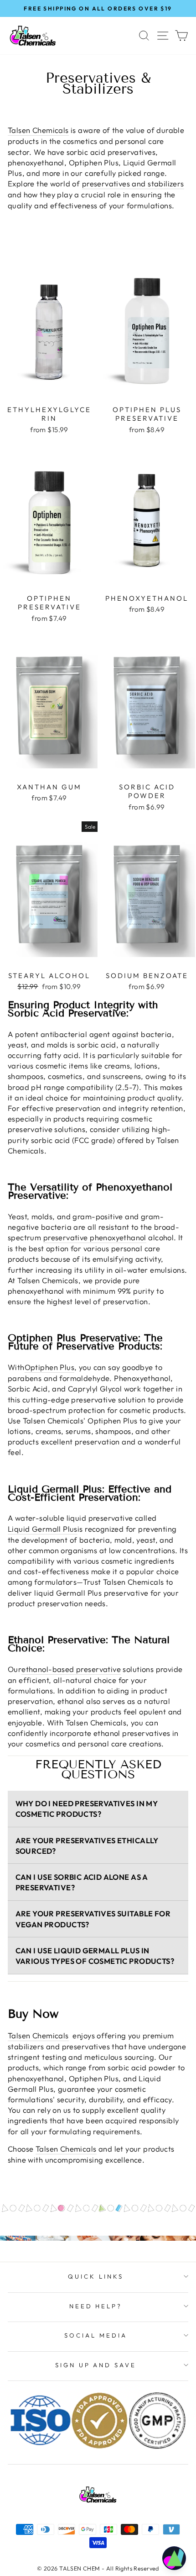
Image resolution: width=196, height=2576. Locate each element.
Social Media (96, 2335)
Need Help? (96, 2306)
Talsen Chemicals (66, 2149)
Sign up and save (96, 2365)
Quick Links (96, 2276)
